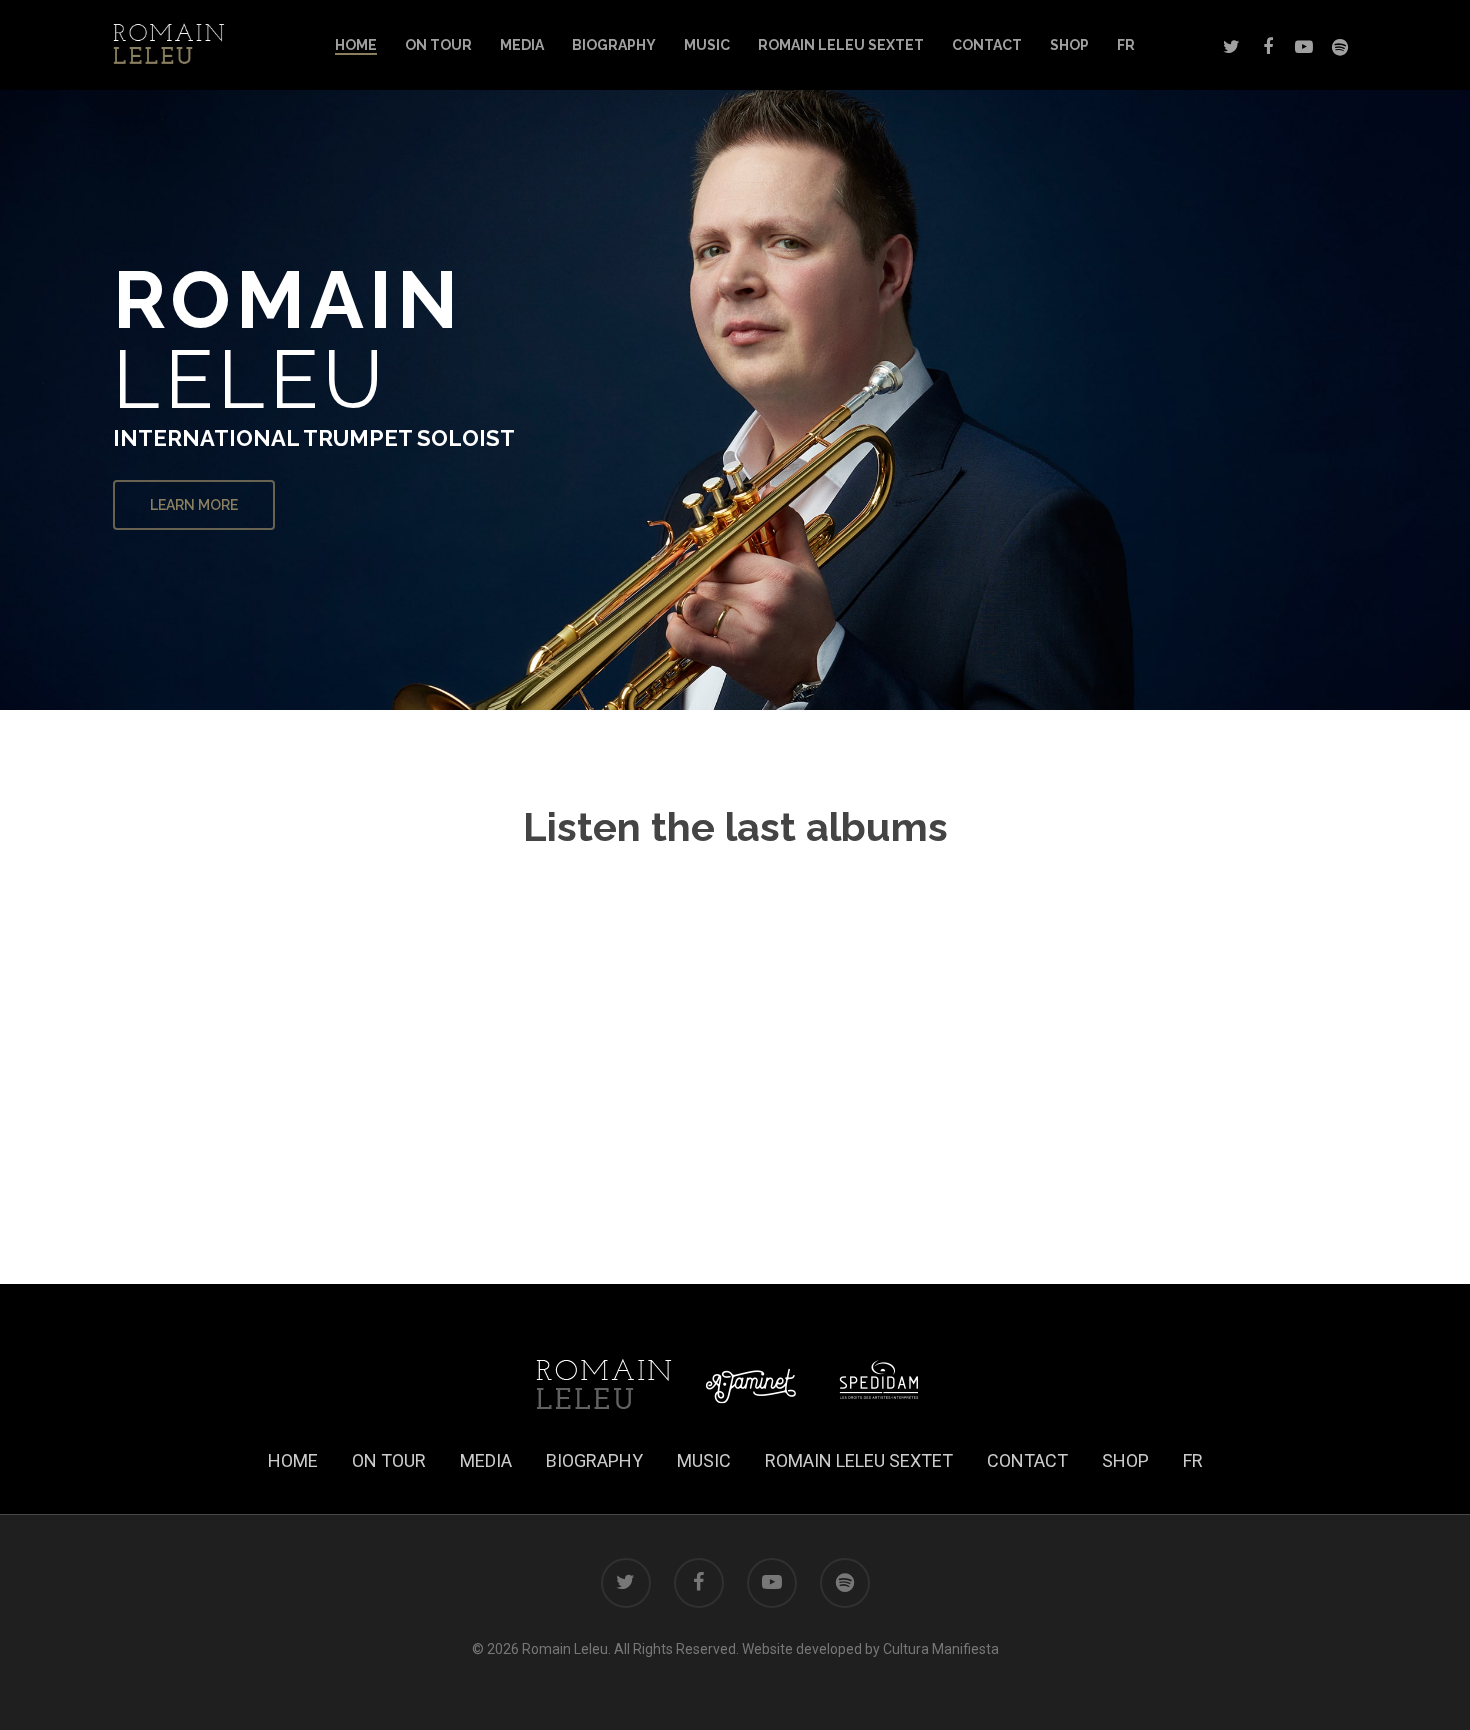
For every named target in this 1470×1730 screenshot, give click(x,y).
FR (1126, 45)
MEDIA (522, 45)
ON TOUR (438, 45)
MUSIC (707, 45)
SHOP (1069, 45)
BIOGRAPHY (614, 45)
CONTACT (987, 45)
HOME (356, 45)
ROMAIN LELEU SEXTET (841, 45)
